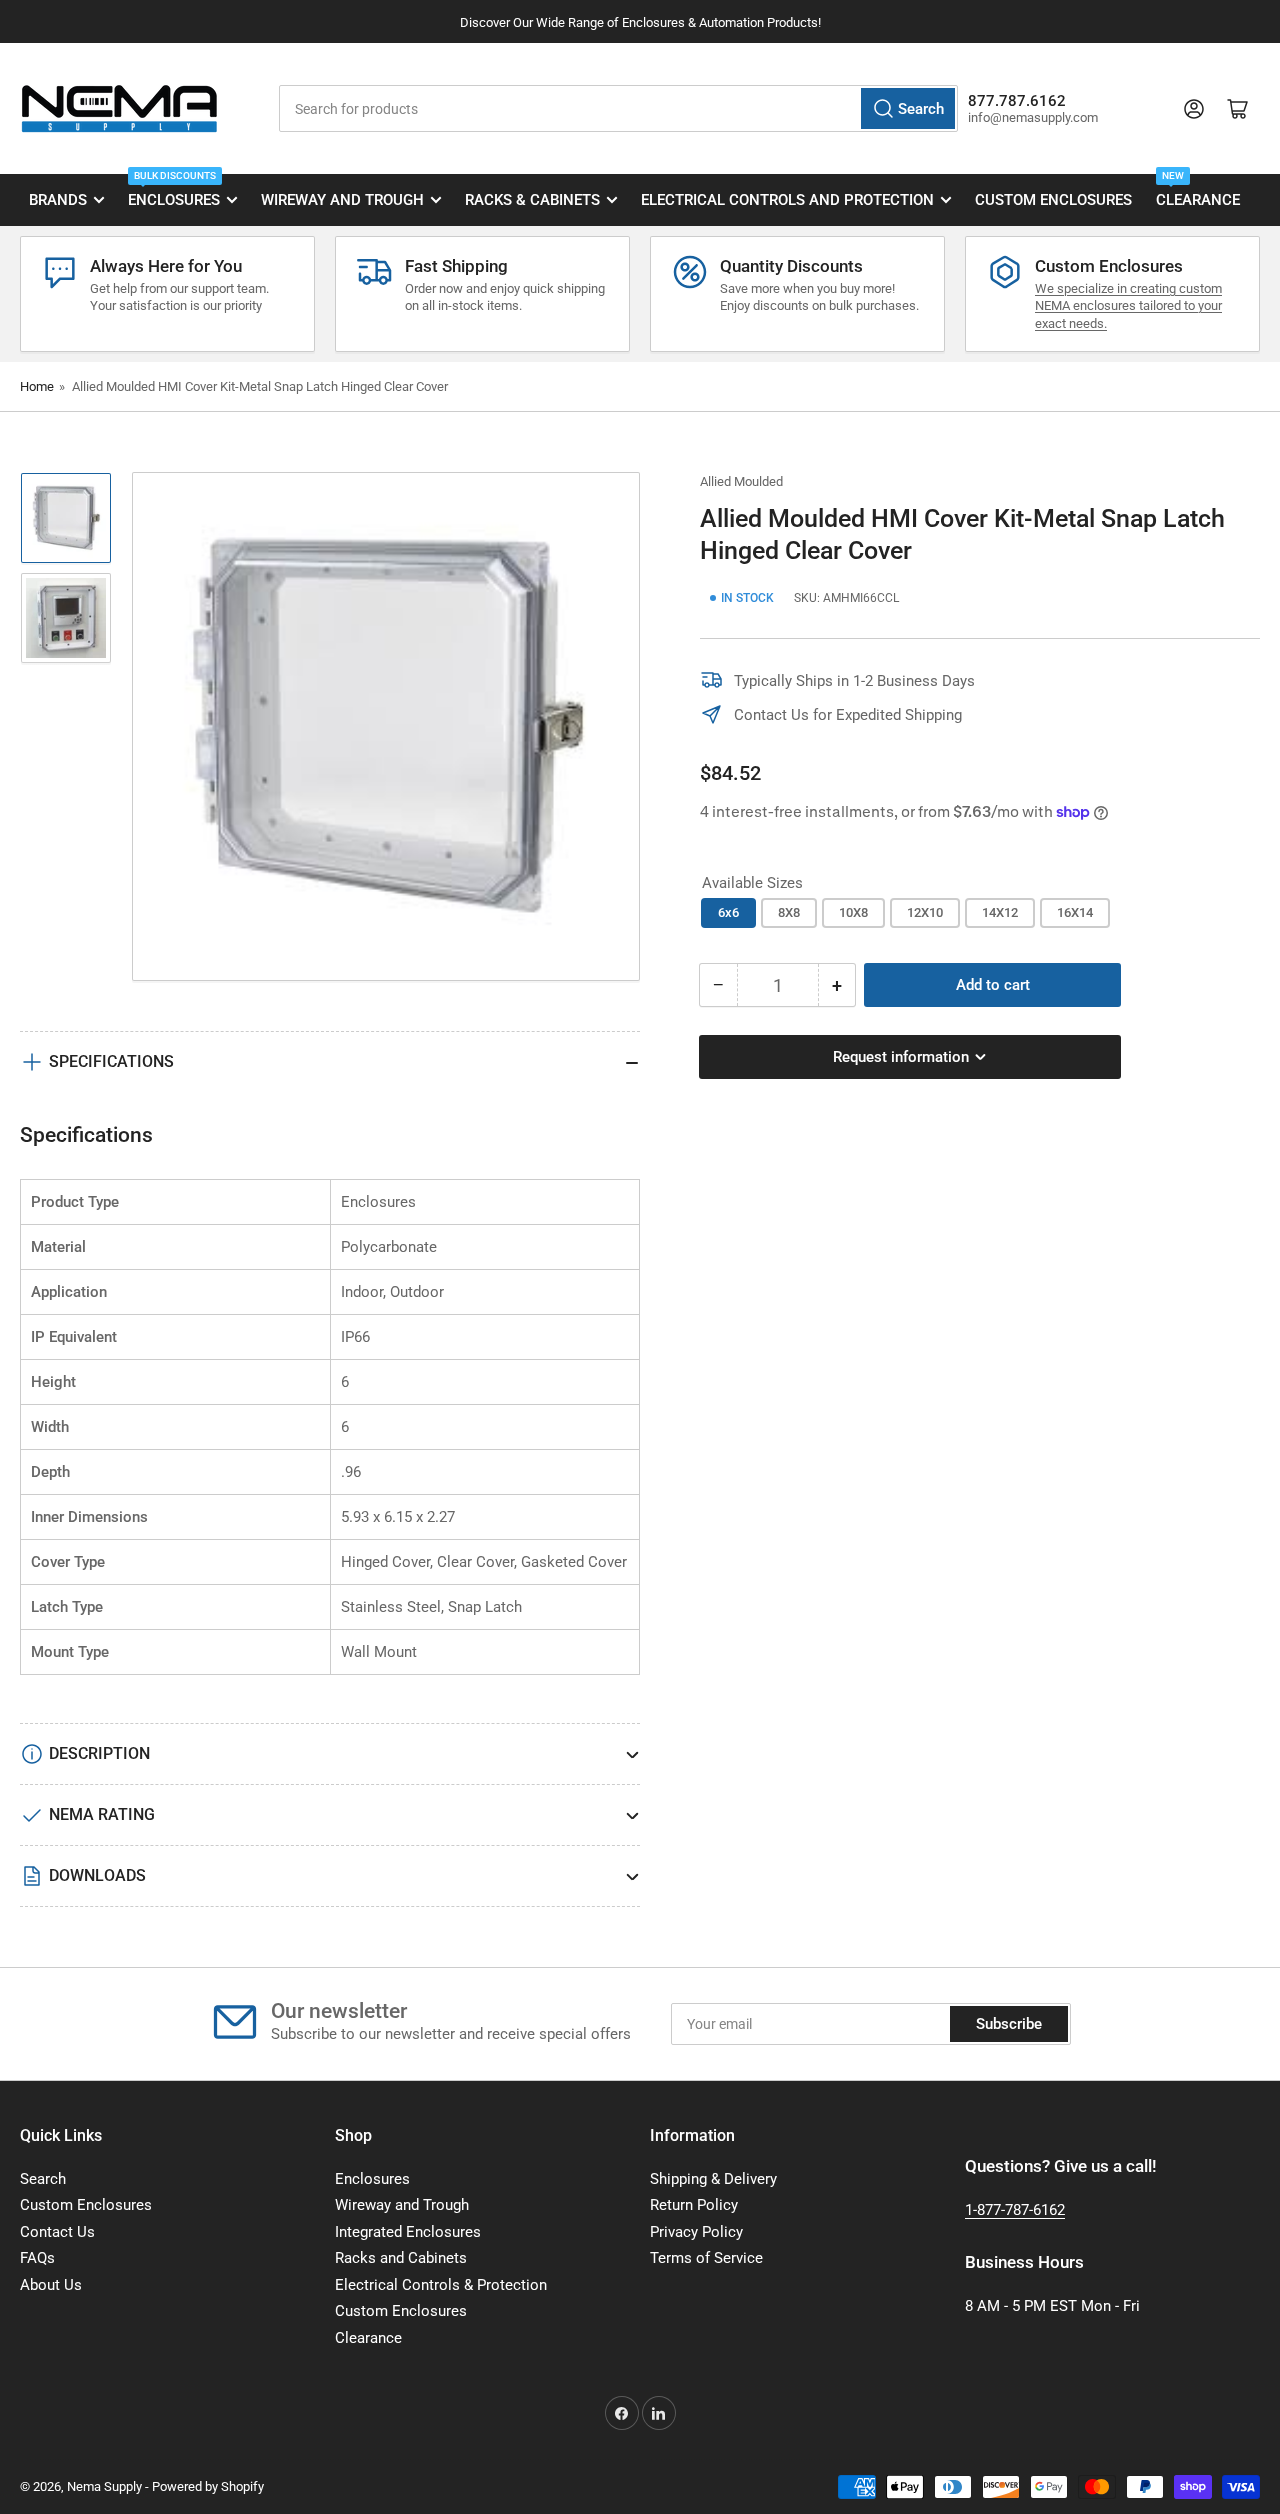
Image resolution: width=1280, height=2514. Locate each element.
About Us (51, 2285)
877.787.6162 (1017, 101)
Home (37, 386)
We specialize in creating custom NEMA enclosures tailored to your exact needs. (1128, 306)
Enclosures (174, 192)
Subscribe (1009, 2024)
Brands (58, 200)
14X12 (1000, 912)
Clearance (1198, 192)
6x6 (728, 912)
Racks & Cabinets (532, 200)
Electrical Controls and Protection (787, 200)
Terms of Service (706, 2258)
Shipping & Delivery (713, 2179)
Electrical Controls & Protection (441, 2285)
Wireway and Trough (342, 200)
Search (43, 2179)
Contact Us (57, 2232)
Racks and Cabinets (401, 2258)
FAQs (37, 2258)
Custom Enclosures (1053, 200)
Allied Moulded (741, 481)
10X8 (853, 912)
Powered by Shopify (208, 2486)
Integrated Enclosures (408, 2232)
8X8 (789, 912)
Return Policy (694, 2205)
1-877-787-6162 (1015, 2210)
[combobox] (618, 108)
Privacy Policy (696, 2232)
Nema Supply (104, 2486)
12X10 (925, 912)
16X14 (1075, 912)
